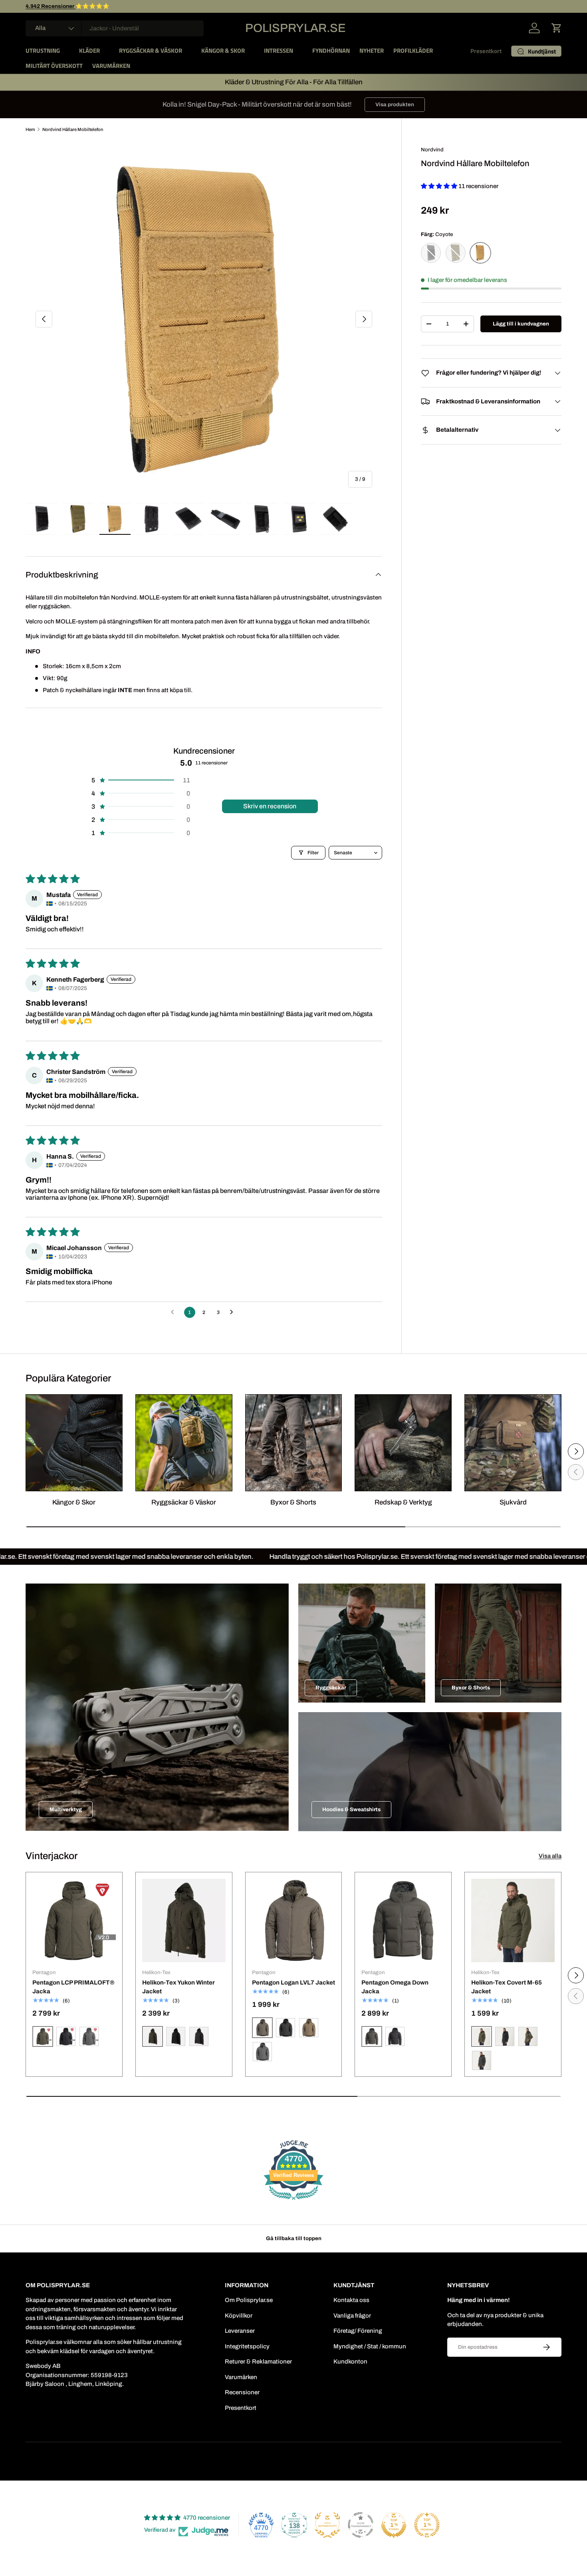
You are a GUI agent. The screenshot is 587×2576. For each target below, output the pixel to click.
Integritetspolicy (247, 2346)
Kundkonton (350, 2362)
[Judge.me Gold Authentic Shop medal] (327, 2525)
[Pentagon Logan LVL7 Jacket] (294, 1920)
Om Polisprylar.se (249, 2300)
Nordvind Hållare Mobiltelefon (73, 129)
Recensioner (242, 2392)
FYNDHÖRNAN (331, 51)
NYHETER (372, 51)
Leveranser (240, 2331)
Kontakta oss (351, 2300)
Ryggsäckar (331, 1688)
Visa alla (550, 1856)
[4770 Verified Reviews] (293, 2201)
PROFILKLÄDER (413, 51)
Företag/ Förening (358, 2331)
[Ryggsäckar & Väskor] (184, 1443)
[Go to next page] (234, 1312)
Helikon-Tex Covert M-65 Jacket (507, 1987)
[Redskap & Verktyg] (403, 1443)
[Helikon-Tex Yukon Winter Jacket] (184, 1920)
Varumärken (241, 2377)
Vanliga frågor (352, 2316)
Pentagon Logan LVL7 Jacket (293, 1983)
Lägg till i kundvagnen (521, 324)
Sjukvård (513, 1502)
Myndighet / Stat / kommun (370, 2346)
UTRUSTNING (43, 51)
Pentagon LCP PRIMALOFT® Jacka (73, 1987)
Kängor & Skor (74, 1502)
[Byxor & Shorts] (294, 1443)
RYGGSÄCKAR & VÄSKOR (151, 51)
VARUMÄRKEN (111, 66)
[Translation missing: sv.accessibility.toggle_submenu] (66, 51)
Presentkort (486, 51)
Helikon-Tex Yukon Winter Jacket (178, 1987)
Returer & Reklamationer (258, 2362)
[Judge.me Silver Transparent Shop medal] (361, 2525)
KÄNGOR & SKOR (223, 51)
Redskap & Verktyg (403, 1502)
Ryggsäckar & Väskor (184, 1502)
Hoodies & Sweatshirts (351, 1809)
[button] (557, 28)
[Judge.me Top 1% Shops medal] (394, 2525)
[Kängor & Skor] (74, 1443)
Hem (30, 129)
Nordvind (432, 150)
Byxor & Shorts (293, 1502)
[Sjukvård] (513, 1443)
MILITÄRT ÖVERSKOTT (54, 66)
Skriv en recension (270, 806)
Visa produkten (395, 104)
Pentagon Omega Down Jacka (395, 1987)
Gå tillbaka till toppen (294, 2238)
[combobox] (115, 28)
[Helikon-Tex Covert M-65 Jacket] (513, 1920)
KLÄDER (89, 51)
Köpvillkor (239, 2316)
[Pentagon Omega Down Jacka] (403, 1920)
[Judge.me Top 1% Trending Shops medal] (427, 2525)
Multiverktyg (66, 1809)
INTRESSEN (279, 51)
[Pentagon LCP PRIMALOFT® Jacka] (74, 1920)
